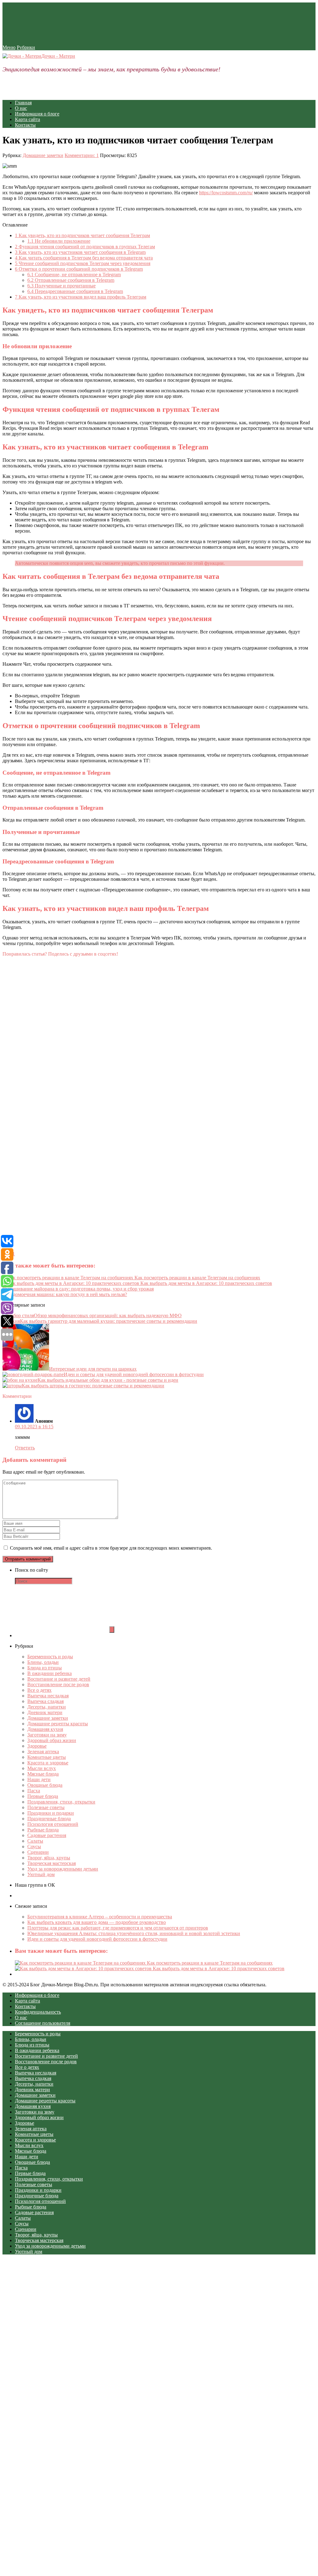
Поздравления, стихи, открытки (61, 1802)
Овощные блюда (45, 1785)
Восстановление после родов (58, 1684)
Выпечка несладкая (48, 1696)
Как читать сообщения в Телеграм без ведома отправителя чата (84, 258)
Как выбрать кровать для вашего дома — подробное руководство (97, 1922)
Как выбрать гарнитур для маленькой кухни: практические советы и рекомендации (109, 1321)
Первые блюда (43, 1796)
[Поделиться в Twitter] (49, 1248)
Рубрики (26, 47)
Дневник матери (45, 1712)
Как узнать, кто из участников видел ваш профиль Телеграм (81, 297)
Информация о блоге (37, 114)
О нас (21, 108)
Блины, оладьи (43, 1662)
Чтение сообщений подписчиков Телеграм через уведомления (83, 263)
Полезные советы (46, 1807)
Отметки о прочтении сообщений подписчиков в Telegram (79, 269)
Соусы (34, 1846)
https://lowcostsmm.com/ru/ (226, 193)
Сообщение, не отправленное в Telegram (74, 275)
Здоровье (37, 1746)
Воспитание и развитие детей (59, 1679)
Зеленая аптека (43, 1752)
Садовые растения (47, 1835)
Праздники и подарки (51, 1813)
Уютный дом (41, 1874)
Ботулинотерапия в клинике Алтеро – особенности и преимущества (100, 1917)
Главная (23, 103)
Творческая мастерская (52, 1863)
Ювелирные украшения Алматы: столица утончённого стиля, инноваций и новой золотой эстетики (134, 1933)
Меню (9, 47)
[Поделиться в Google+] (49, 1189)
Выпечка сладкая (45, 1701)
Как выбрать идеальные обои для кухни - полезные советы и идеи (108, 1380)
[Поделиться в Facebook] (49, 1012)
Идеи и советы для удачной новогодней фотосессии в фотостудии (134, 1374)
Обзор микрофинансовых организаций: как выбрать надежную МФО (108, 1315)
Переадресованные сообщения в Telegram (75, 291)
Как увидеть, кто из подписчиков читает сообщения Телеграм (82, 235)
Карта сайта (27, 119)
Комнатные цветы (47, 1757)
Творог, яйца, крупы (49, 1858)
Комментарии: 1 (82, 155)
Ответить (25, 1448)
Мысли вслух (42, 1768)
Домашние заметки (43, 155)
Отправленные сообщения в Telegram (71, 280)
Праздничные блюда (49, 1819)
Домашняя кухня (45, 1729)
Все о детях (39, 1690)
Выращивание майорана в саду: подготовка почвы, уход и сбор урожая (78, 1289)
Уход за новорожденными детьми (63, 1869)
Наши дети (39, 1779)
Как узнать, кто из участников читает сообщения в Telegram (80, 252)
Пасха (34, 1791)
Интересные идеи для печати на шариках (93, 1369)
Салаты (35, 1841)
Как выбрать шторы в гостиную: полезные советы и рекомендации (93, 1386)
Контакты (25, 125)
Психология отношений (53, 1824)
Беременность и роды (50, 1657)
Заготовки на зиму (47, 1735)
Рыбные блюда (43, 1830)
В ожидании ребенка (50, 1673)
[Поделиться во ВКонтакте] (49, 1071)
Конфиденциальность (38, 2012)
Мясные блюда (43, 1774)
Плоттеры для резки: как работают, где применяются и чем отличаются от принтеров (118, 1928)
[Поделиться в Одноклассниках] (49, 1130)
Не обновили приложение (59, 241)
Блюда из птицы (45, 1668)
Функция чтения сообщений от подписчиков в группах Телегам (85, 247)
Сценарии (38, 1852)
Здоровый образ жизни (52, 1740)
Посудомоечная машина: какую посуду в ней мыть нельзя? (65, 1294)
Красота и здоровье (48, 1763)
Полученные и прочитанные (61, 286)
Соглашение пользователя (43, 2023)
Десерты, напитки (47, 1707)
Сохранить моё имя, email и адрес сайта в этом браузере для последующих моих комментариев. (111, 1548)
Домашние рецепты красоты (58, 1724)
